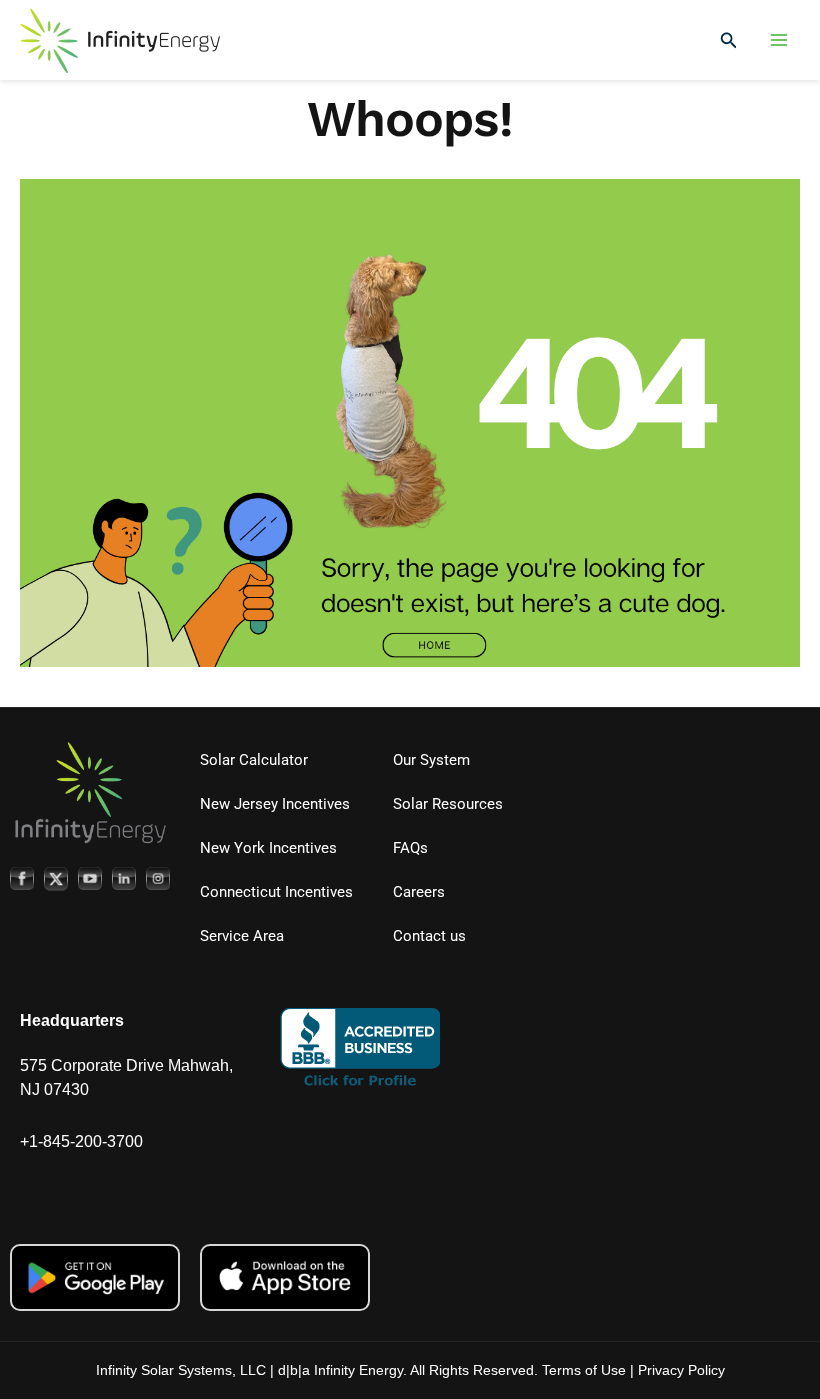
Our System (431, 760)
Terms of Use (584, 1370)
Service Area (242, 936)
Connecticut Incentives (276, 892)
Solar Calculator (254, 760)
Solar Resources (448, 804)
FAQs (410, 848)
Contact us (429, 936)
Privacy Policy (681, 1370)
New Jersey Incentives (275, 804)
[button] (729, 40)
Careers (419, 892)
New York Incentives (268, 848)
